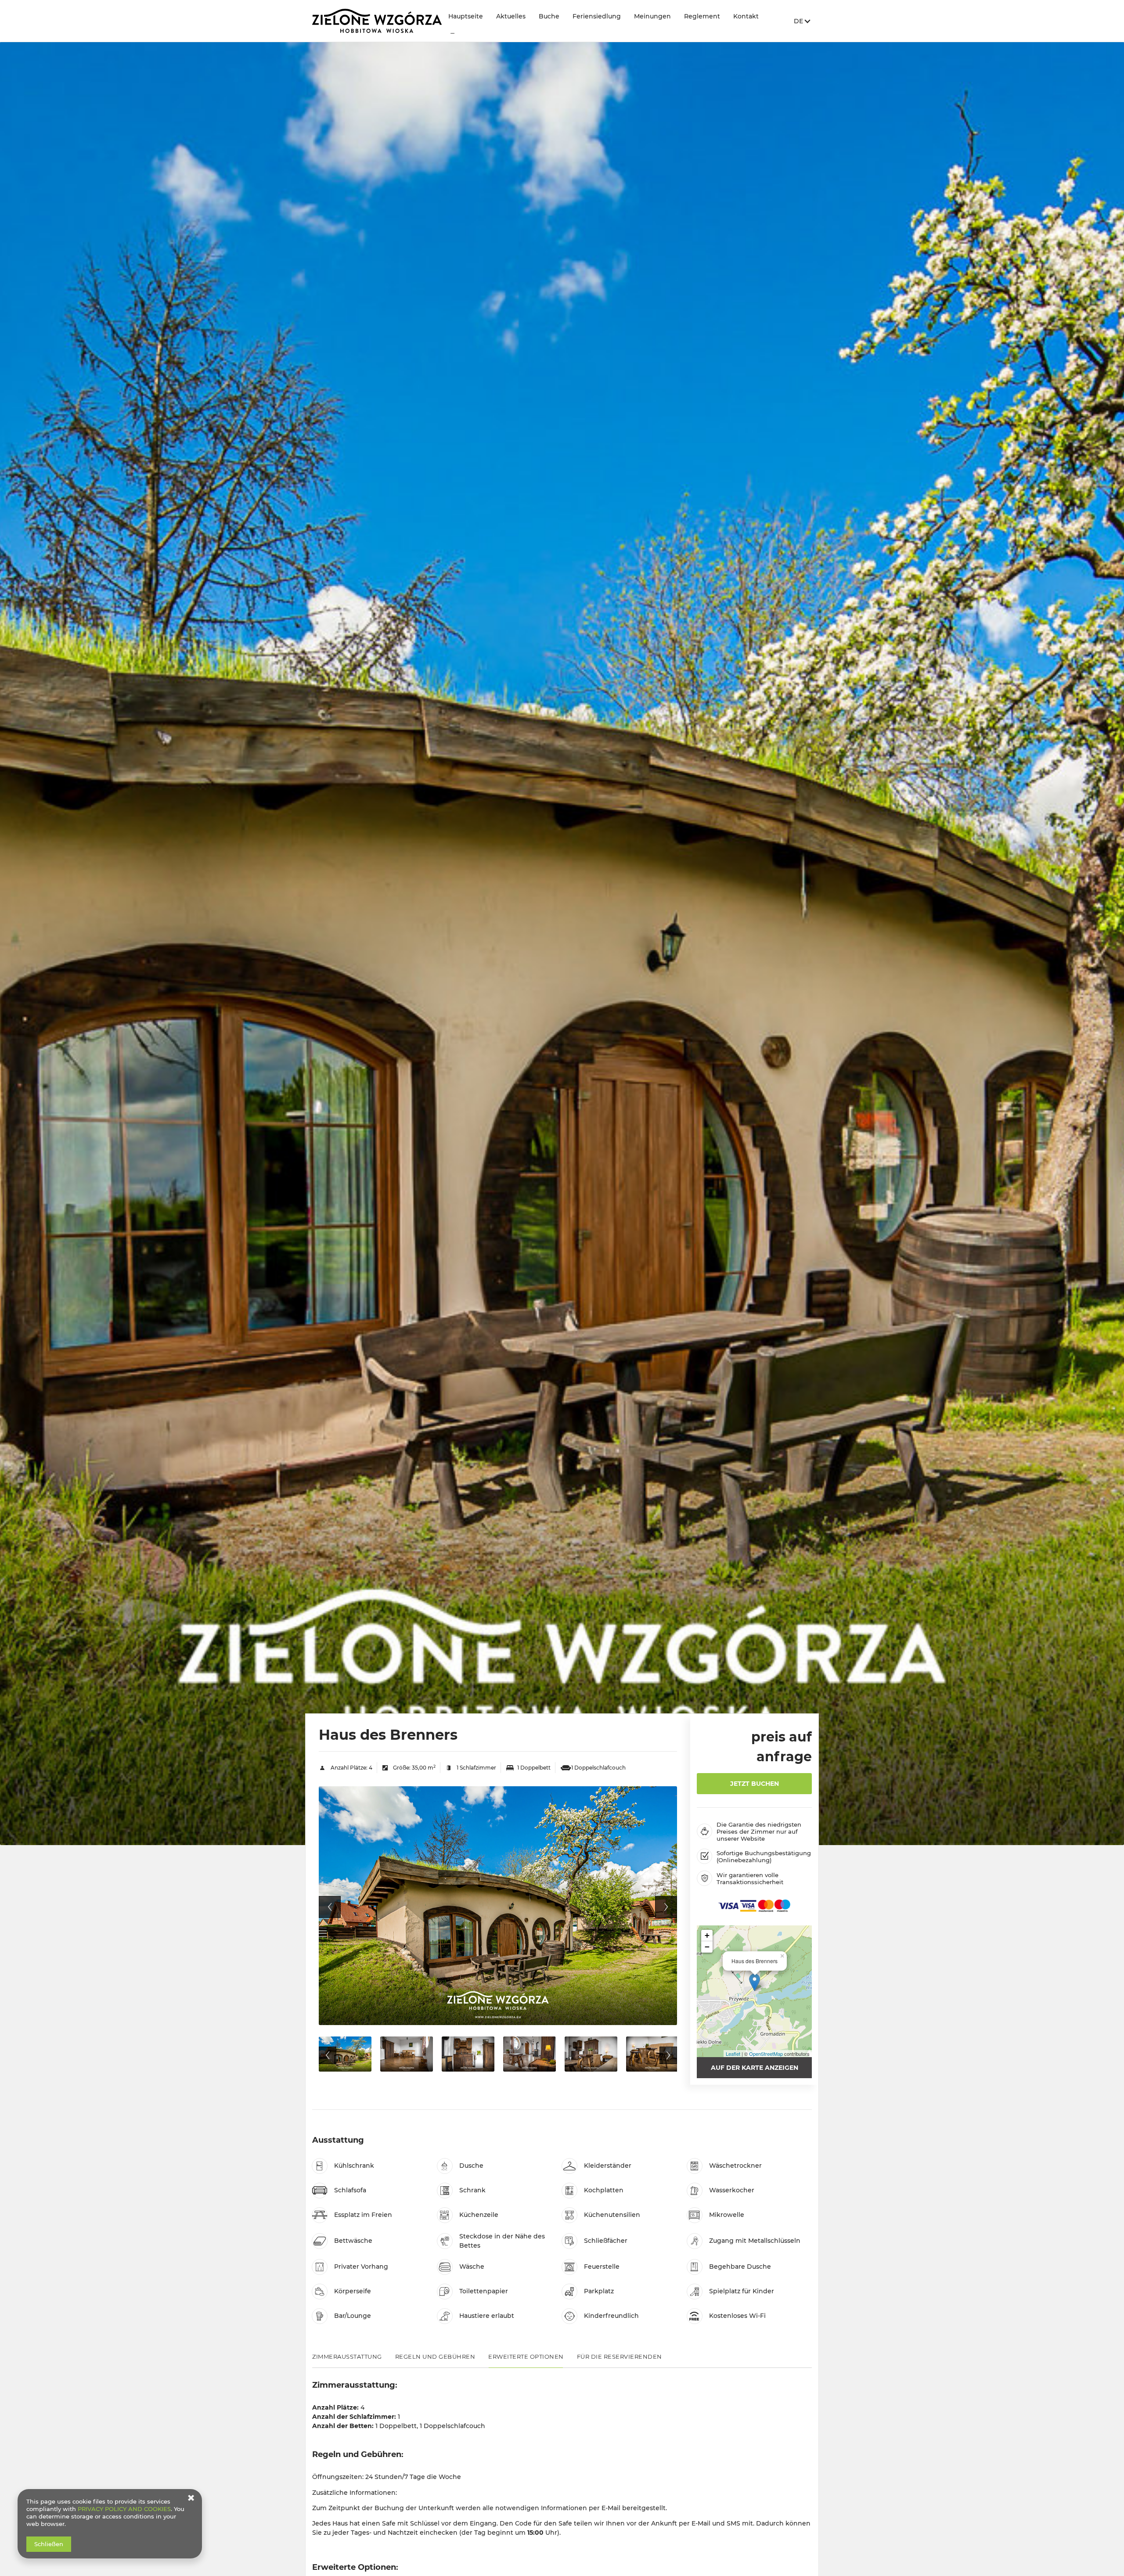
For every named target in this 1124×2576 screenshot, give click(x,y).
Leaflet (733, 2054)
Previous (330, 1907)
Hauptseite (466, 16)
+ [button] (707, 1935)
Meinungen (652, 16)
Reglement (702, 16)
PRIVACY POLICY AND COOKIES (124, 2509)
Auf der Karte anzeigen (755, 2068)
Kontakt (746, 16)
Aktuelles (511, 16)
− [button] (707, 1947)
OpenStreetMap (766, 2054)
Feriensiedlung (597, 16)
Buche (549, 16)
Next (666, 1907)
